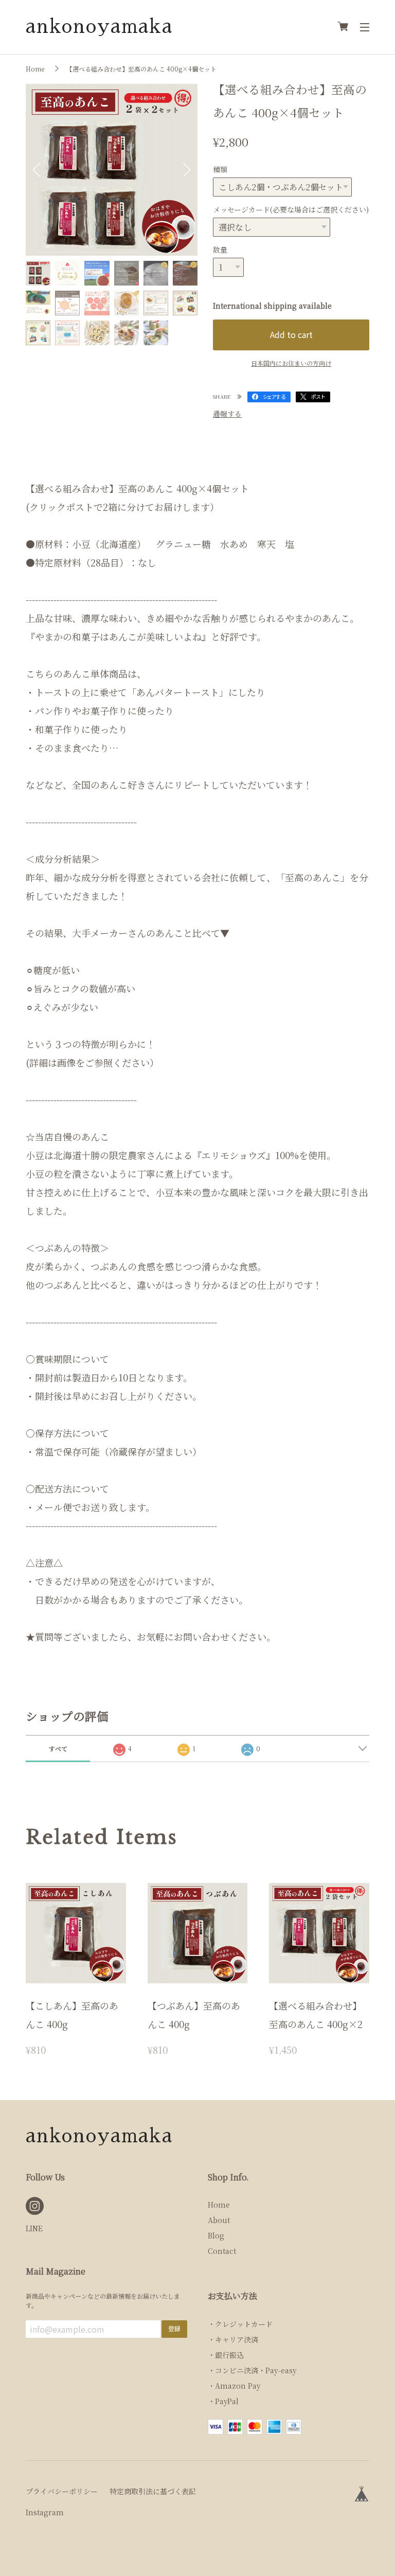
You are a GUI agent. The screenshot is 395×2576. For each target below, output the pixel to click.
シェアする (274, 396)
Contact (222, 2251)
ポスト (318, 396)
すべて (58, 1748)
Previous (36, 170)
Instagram (45, 2512)
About (219, 2220)
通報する (227, 414)
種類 (220, 169)
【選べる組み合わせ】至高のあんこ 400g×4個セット (141, 69)
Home (35, 69)
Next (187, 170)
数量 (220, 250)
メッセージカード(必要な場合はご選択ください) (291, 209)
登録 (174, 2328)
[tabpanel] (112, 170)
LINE (34, 2228)
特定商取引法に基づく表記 (153, 2491)
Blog (216, 2235)
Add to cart (291, 334)
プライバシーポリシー (62, 2491)
